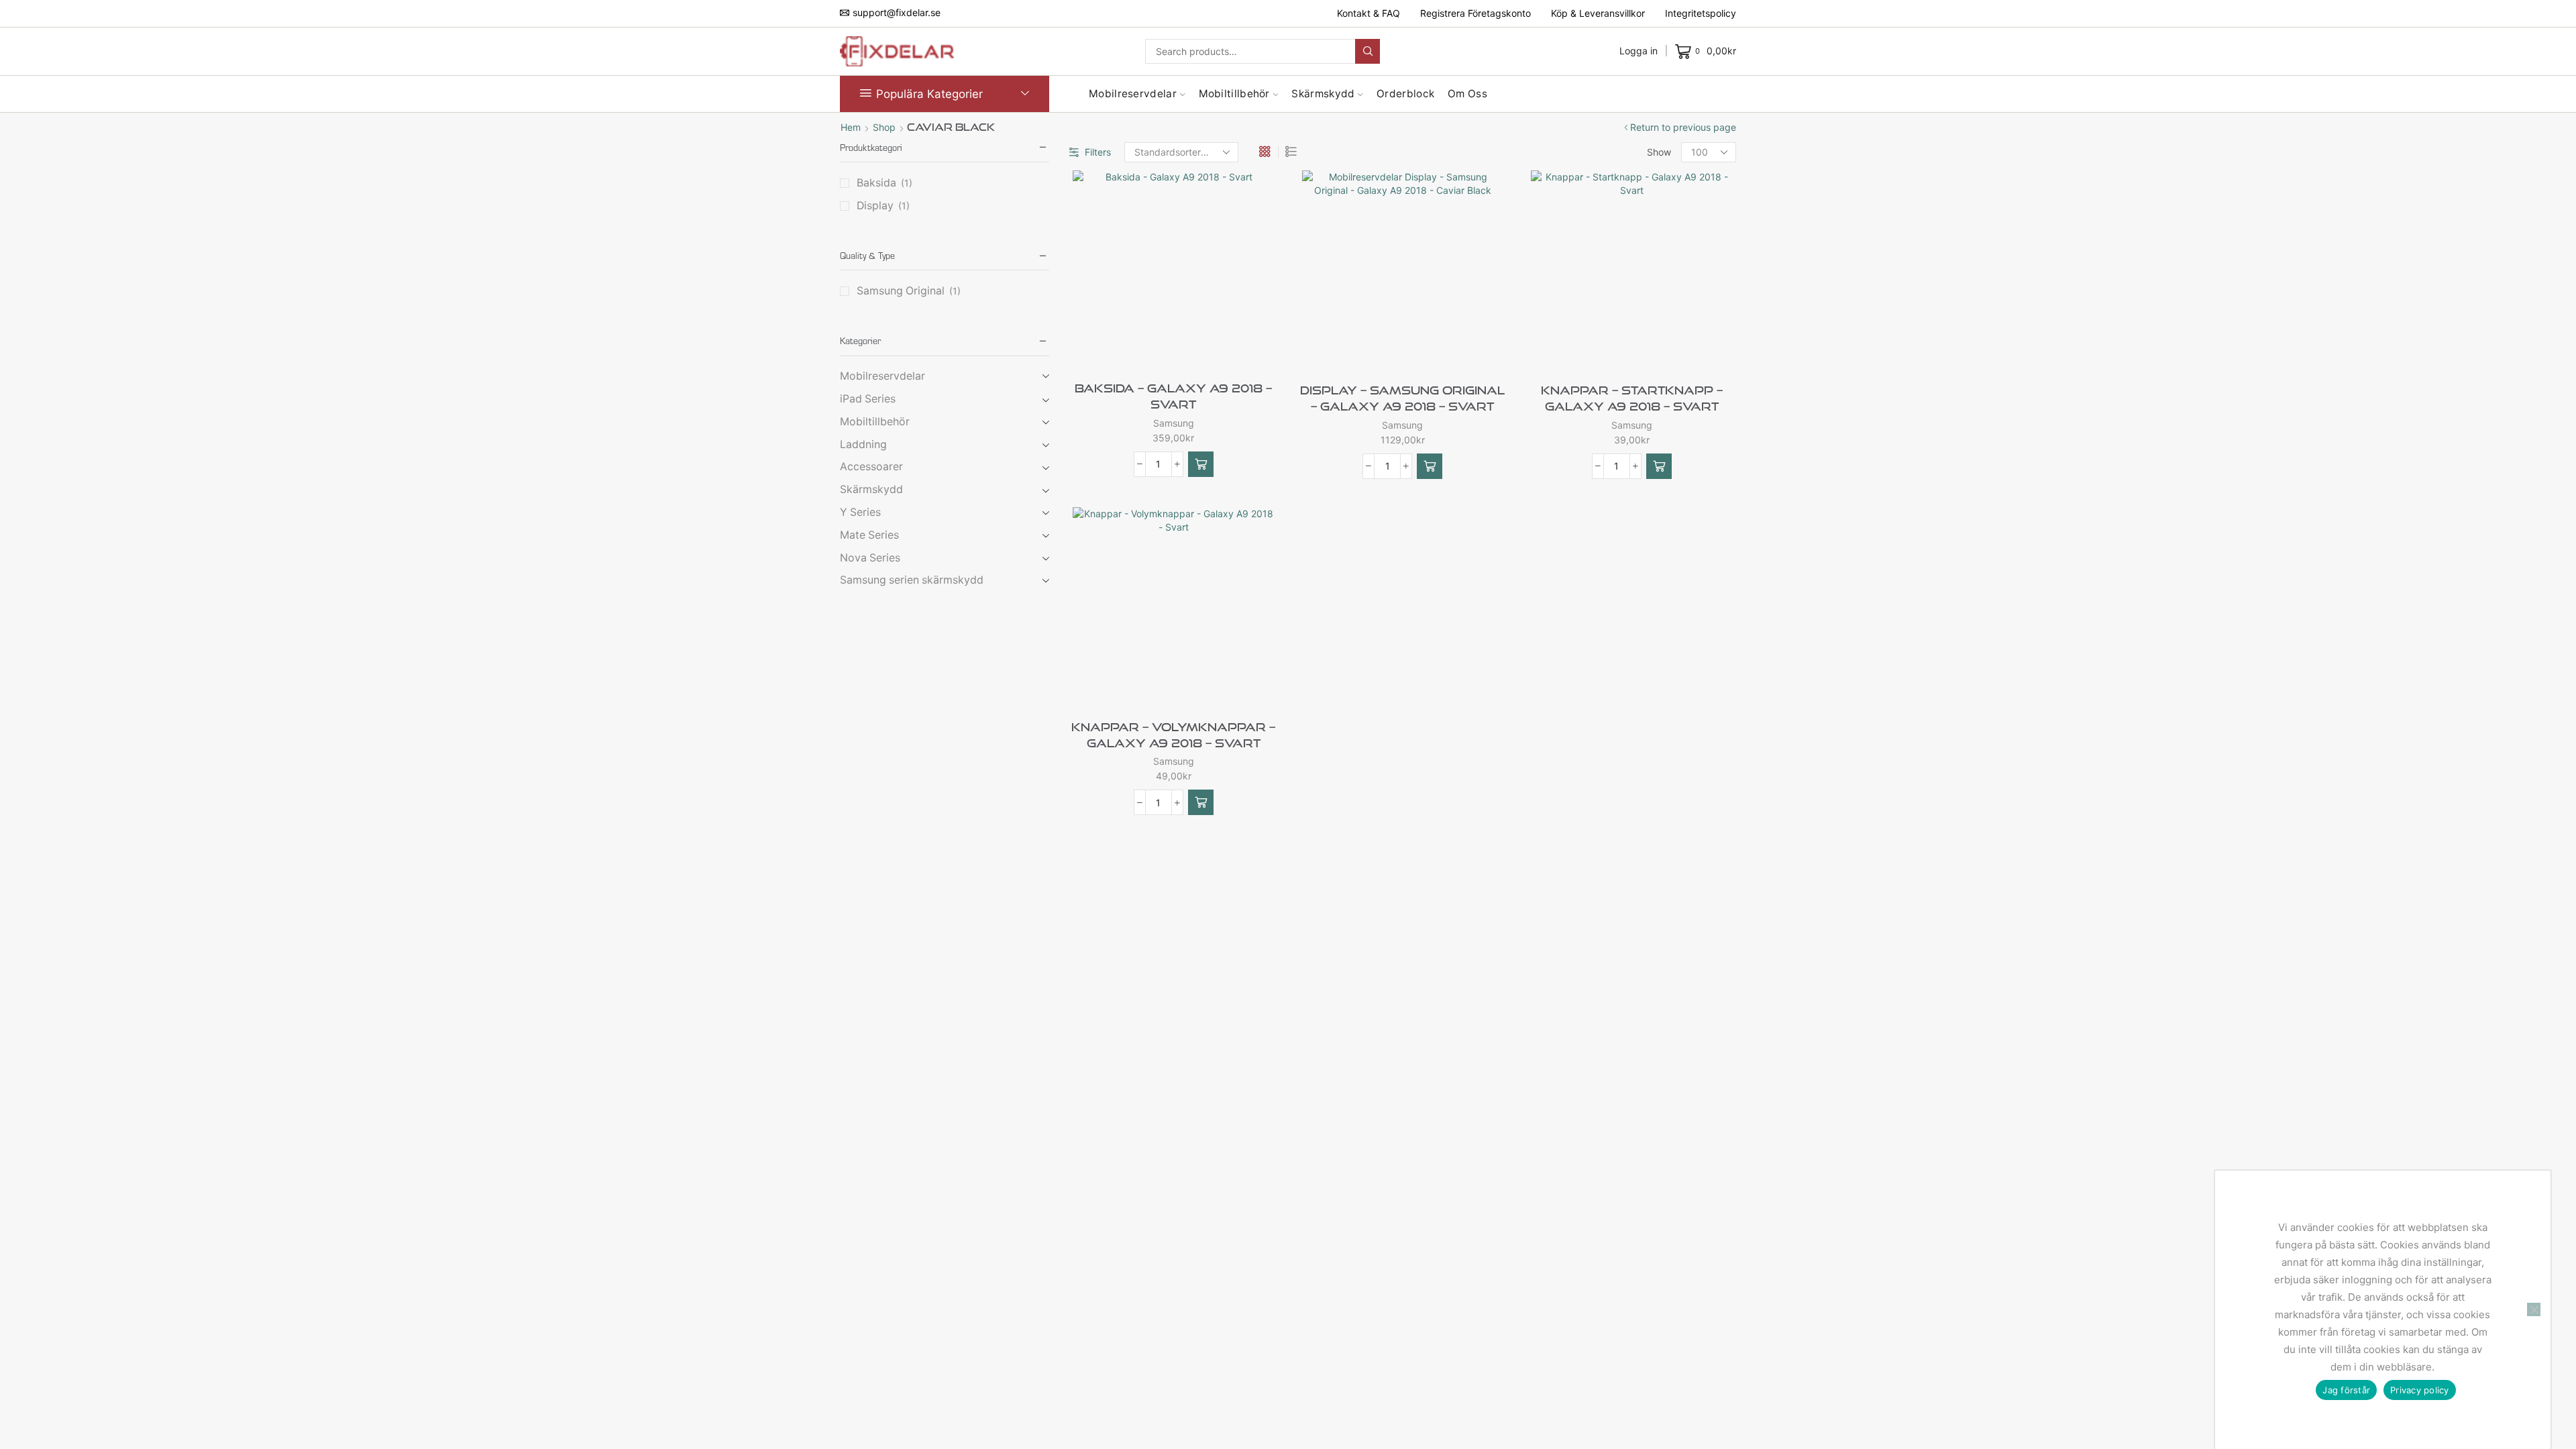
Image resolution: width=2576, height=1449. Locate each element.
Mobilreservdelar (1133, 94)
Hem (851, 127)
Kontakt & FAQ (1368, 13)
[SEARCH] (1367, 51)
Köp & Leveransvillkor (1598, 13)
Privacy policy (2420, 1390)
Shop (884, 127)
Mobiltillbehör (1234, 94)
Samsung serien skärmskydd (912, 580)
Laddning (863, 444)
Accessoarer (871, 467)
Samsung (1174, 423)
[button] (1201, 464)
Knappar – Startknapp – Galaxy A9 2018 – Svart (1632, 398)
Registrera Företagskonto (1475, 13)
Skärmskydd (1323, 94)
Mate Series (869, 535)
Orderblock (1405, 94)
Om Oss (1467, 94)
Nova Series (870, 558)
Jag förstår (2346, 1390)
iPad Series (868, 399)
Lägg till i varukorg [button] (1196, 347)
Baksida (876, 183)
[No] (2534, 1309)
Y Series (860, 512)
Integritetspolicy (1701, 13)
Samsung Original (901, 291)
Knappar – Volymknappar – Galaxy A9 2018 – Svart (1173, 735)
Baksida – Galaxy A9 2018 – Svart (1173, 396)
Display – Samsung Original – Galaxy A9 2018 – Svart (1402, 398)
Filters (1098, 152)
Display (875, 206)
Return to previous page (1683, 127)
